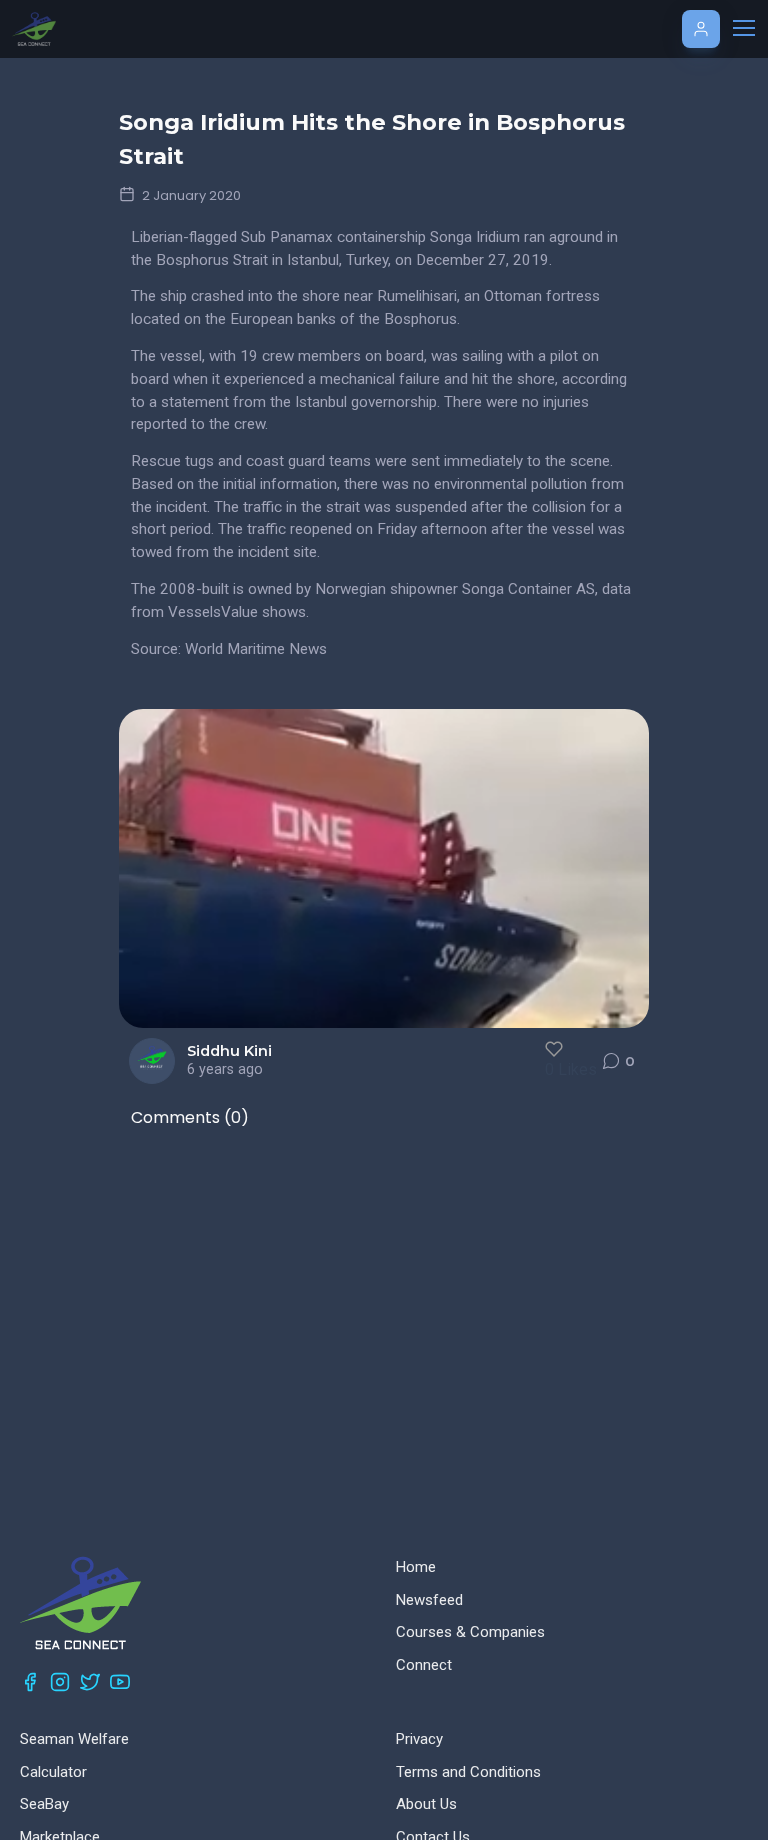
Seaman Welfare (74, 1739)
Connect (424, 1665)
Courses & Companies (470, 1632)
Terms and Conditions (468, 1772)
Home (416, 1567)
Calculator (53, 1772)
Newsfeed (429, 1600)
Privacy (419, 1739)
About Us (426, 1804)
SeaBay (44, 1804)
